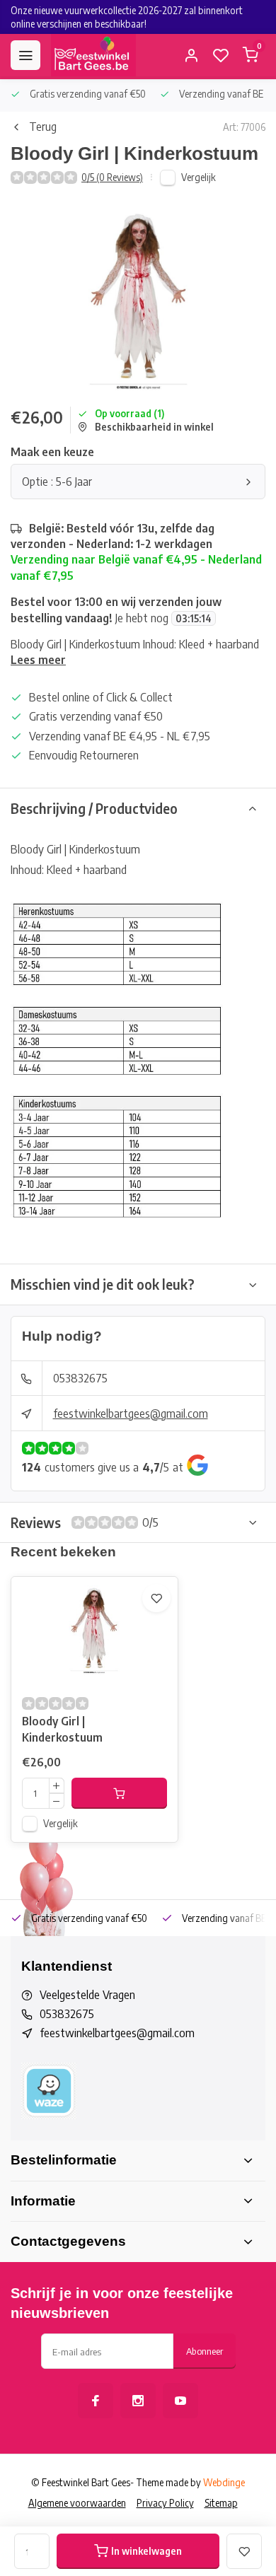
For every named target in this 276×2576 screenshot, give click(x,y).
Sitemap (221, 2503)
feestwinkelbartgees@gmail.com (131, 1414)
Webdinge (224, 2482)
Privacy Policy (165, 2503)
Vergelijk (199, 177)
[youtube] (180, 2401)
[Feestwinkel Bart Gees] (93, 55)
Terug (43, 127)
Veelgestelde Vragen (87, 1995)
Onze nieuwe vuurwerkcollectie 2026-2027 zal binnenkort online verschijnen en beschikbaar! (127, 17)
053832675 (80, 1378)
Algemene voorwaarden (77, 2503)
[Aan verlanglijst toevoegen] (156, 1598)
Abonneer (205, 2351)
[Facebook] (96, 2401)
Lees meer (38, 660)
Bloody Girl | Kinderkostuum (62, 1729)
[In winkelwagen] (119, 1793)
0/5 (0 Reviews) (112, 177)
